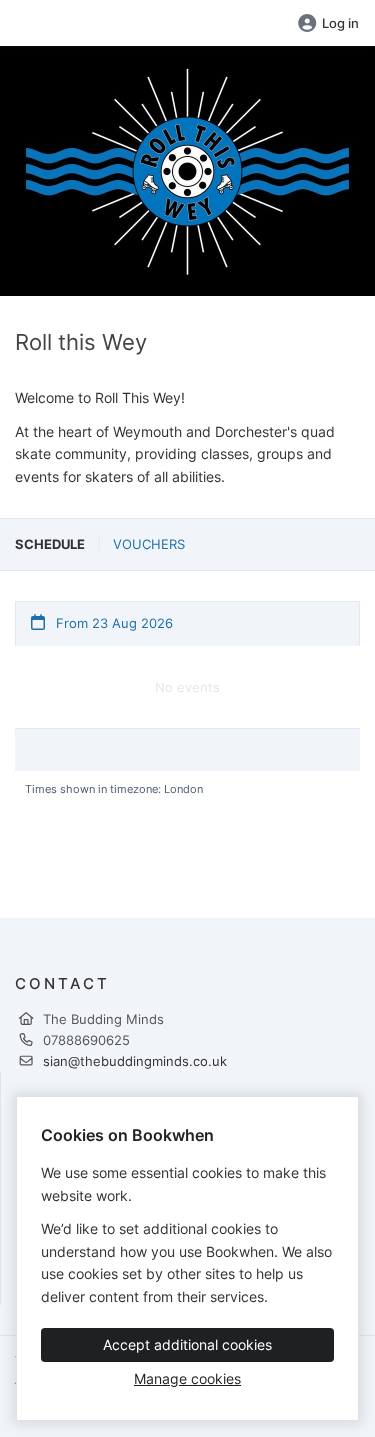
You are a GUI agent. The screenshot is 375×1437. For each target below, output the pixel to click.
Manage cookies (187, 1378)
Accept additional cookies (187, 1344)
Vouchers (149, 544)
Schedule (50, 544)
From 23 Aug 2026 (112, 623)
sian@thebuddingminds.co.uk (135, 1061)
